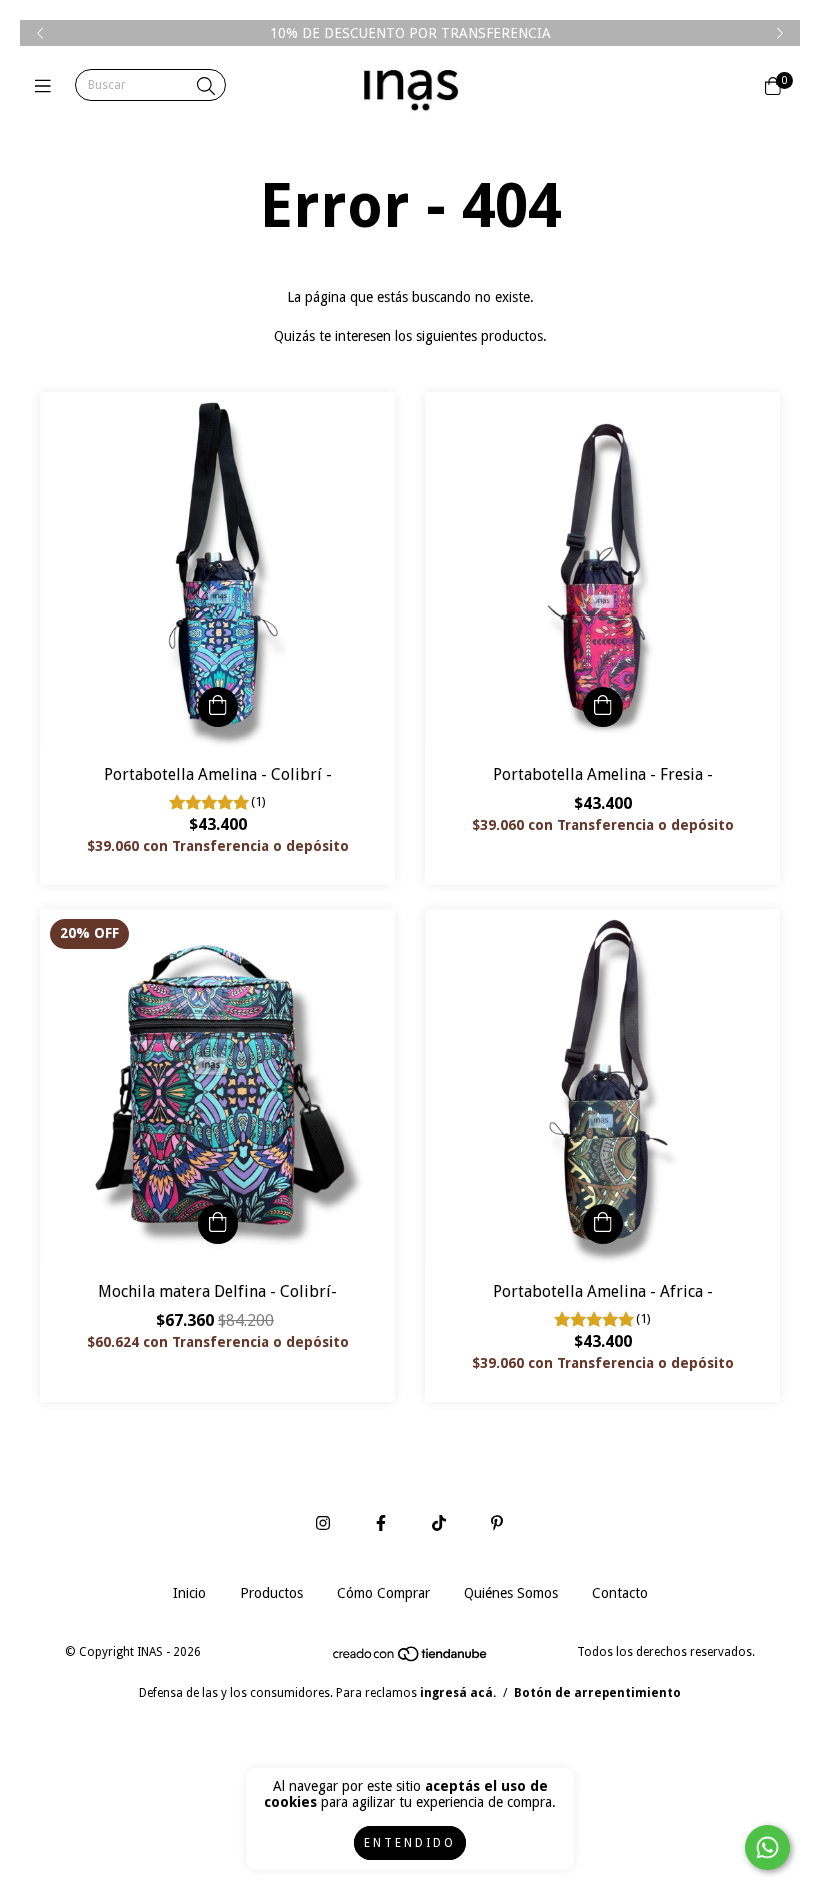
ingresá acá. (458, 1693)
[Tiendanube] (411, 1659)
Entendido (410, 1843)
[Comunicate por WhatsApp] (767, 1847)
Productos (271, 1593)
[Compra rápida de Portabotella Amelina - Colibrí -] (218, 707)
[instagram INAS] (323, 1523)
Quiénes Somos (511, 1593)
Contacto (620, 1593)
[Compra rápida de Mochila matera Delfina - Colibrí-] (218, 1224)
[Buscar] (206, 86)
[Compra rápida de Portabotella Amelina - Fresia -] (603, 707)
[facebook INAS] (381, 1523)
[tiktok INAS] (439, 1523)
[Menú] (47, 85)
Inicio (189, 1593)
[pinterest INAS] (497, 1523)
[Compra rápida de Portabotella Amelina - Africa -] (603, 1224)
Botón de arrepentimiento (597, 1693)
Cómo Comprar (383, 1593)
